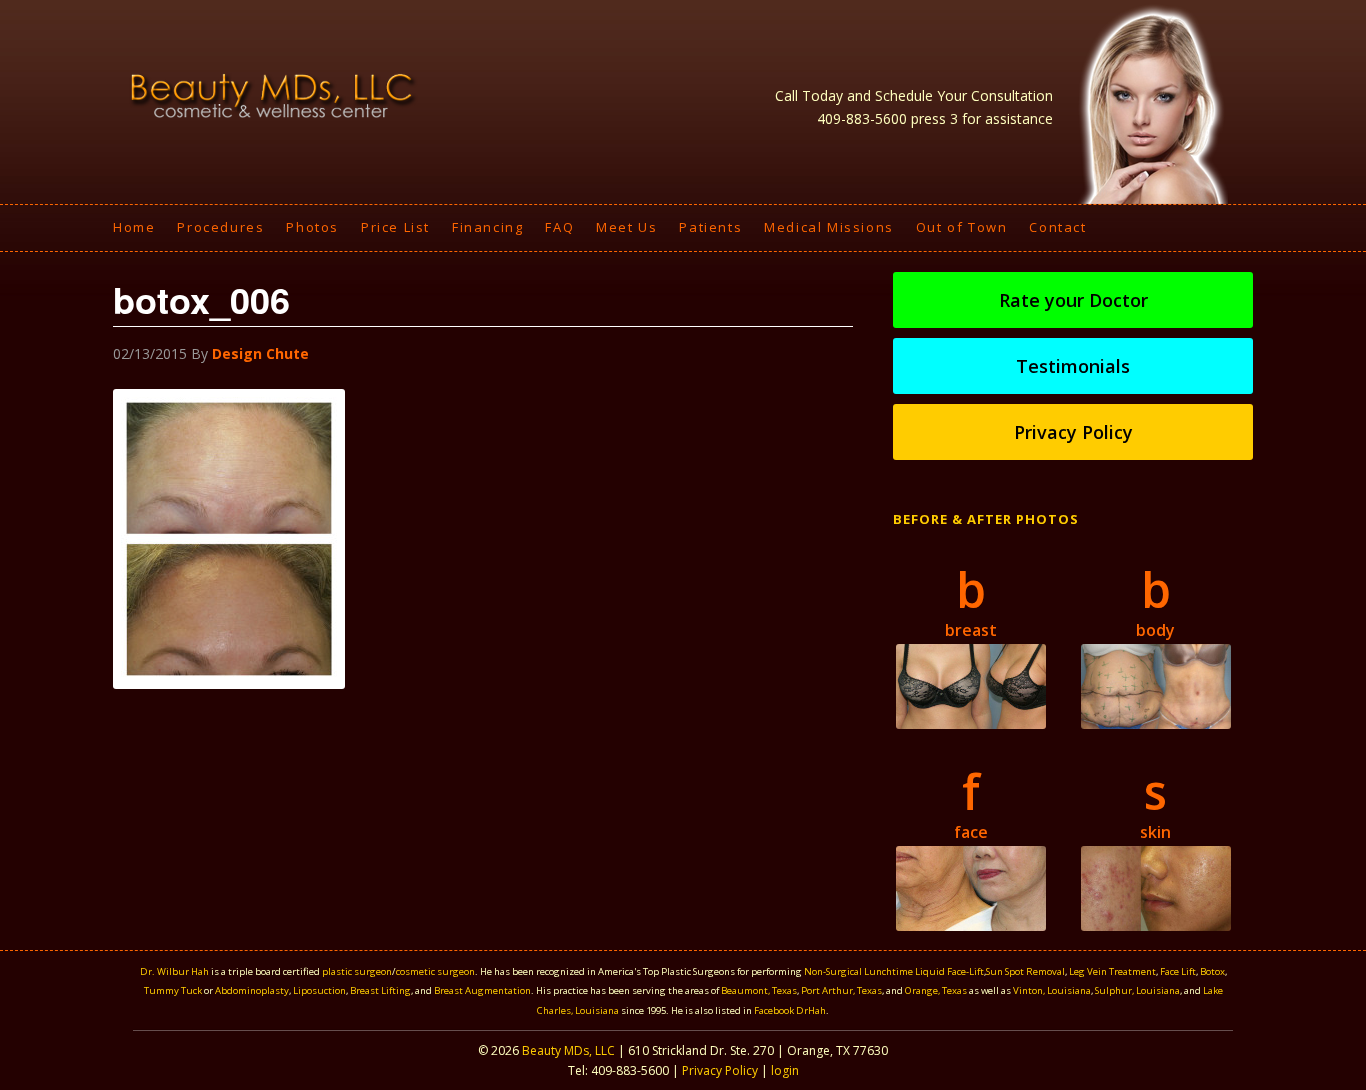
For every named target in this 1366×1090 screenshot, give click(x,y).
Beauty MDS (273, 95)
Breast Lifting (380, 990)
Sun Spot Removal (1025, 971)
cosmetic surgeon (435, 971)
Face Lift (1178, 971)
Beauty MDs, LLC (568, 1050)
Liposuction (319, 990)
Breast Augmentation (482, 990)
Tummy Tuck (173, 990)
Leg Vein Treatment (1112, 971)
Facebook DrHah (790, 1010)
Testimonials (1073, 366)
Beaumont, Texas (759, 990)
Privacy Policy (1073, 432)
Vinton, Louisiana (1052, 990)
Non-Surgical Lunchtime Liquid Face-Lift (894, 971)
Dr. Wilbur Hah (174, 971)
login (785, 1070)
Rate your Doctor (1073, 300)
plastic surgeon (357, 971)
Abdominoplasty (252, 990)
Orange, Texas (937, 990)
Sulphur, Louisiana (1137, 990)
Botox (1212, 971)
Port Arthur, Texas (841, 990)
